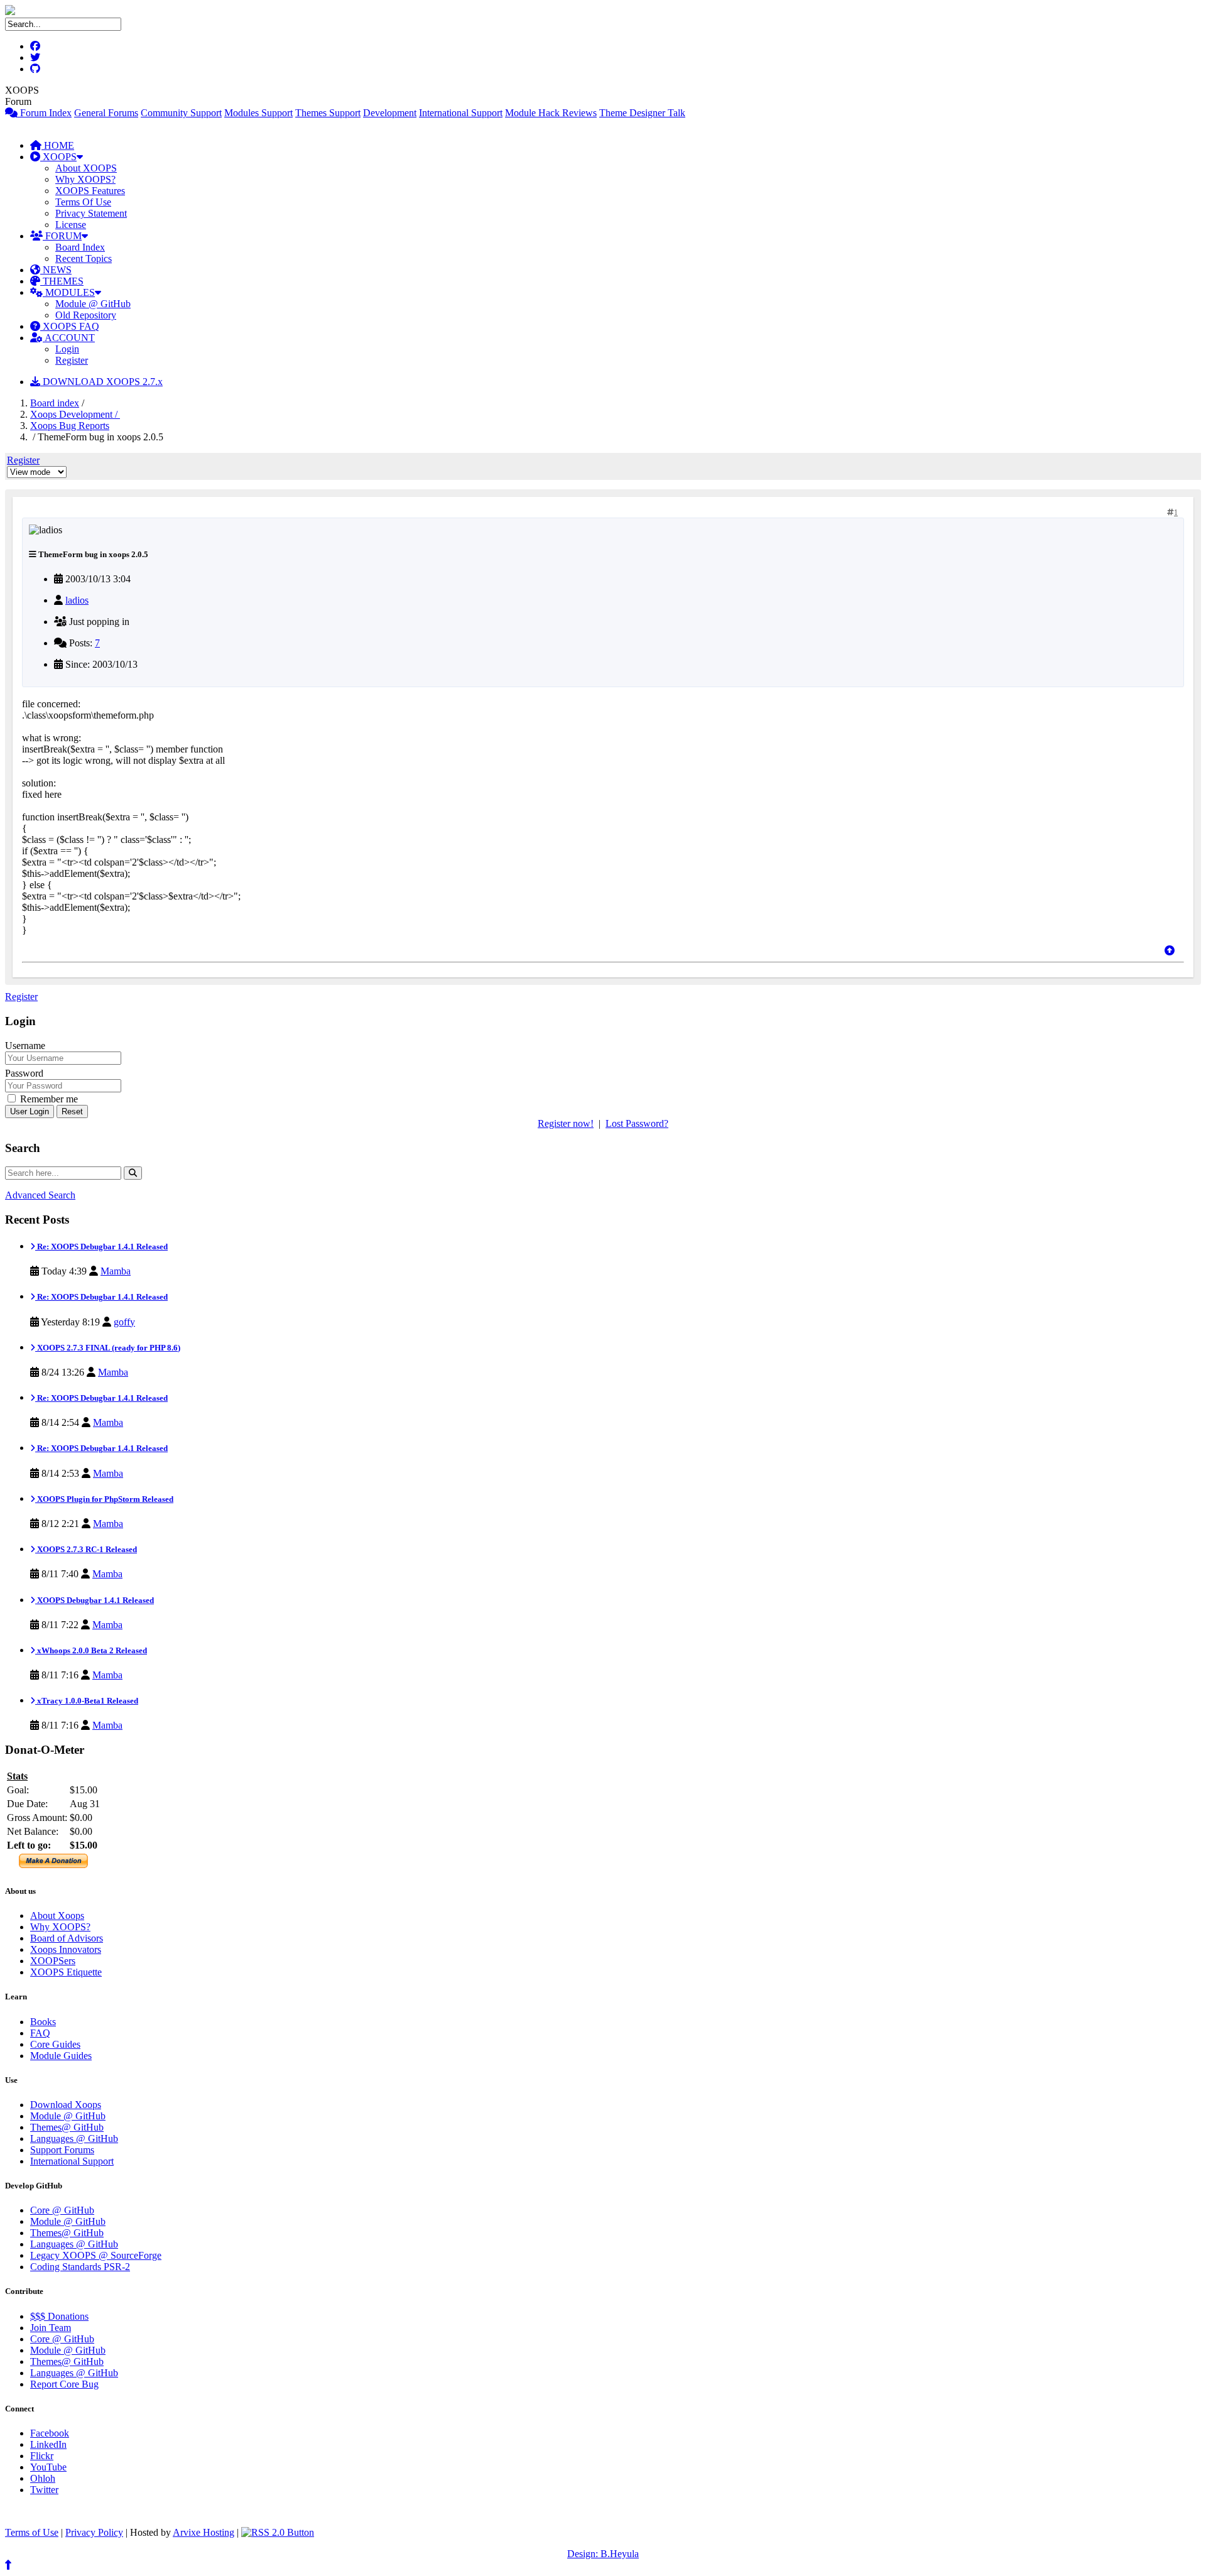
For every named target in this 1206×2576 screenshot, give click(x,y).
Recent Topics (84, 258)
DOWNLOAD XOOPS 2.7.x (101, 382)
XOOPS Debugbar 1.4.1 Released (95, 1600)
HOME (58, 145)
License (71, 225)
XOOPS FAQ (70, 326)
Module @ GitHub (93, 304)
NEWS (56, 270)
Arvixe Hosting (204, 2532)
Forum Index (45, 113)
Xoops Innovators (66, 1949)
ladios (77, 600)
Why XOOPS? (85, 179)
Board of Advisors (67, 1938)
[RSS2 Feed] (278, 2532)
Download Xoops (66, 2105)
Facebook (50, 2433)
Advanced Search (40, 1195)
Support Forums (62, 2150)
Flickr (42, 2456)
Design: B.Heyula (603, 2554)
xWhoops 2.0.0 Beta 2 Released (91, 1650)
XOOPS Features (90, 191)
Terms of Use (32, 2532)
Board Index (80, 247)
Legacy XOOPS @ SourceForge (96, 2255)
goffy (124, 1322)
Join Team (51, 2328)
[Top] (1170, 951)
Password (24, 1073)
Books (43, 2022)
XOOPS (58, 157)
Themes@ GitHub (67, 2127)
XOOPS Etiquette (66, 1972)
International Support (461, 113)
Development (390, 113)
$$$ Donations (59, 2316)
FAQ (40, 2033)
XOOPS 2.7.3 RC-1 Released (86, 1549)
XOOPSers (53, 1961)
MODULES (69, 292)
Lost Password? (637, 1123)
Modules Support (258, 113)
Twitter (44, 2490)
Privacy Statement (91, 213)
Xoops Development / (75, 414)
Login (67, 349)
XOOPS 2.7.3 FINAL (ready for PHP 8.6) (108, 1348)
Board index (55, 403)
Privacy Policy (94, 2532)
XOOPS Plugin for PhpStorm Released (104, 1499)
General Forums (106, 113)
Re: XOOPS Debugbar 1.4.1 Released (101, 1247)
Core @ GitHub (62, 2210)
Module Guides (61, 2056)
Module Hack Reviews (551, 113)
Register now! (566, 1123)
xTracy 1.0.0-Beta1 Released (87, 1701)
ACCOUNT (69, 338)
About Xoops (57, 1916)
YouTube (48, 2467)
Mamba (116, 1271)
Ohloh (43, 2478)
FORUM (62, 236)
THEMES (62, 281)
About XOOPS (86, 168)
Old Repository (86, 315)
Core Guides (55, 2044)
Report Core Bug (64, 2384)
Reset (72, 1111)
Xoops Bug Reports (70, 426)
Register (72, 360)
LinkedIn (48, 2444)
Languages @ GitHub (74, 2139)
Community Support (181, 113)
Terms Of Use (83, 202)
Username (25, 1046)
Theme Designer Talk (642, 113)
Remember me (48, 1099)
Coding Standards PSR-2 (80, 2267)
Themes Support (328, 113)
